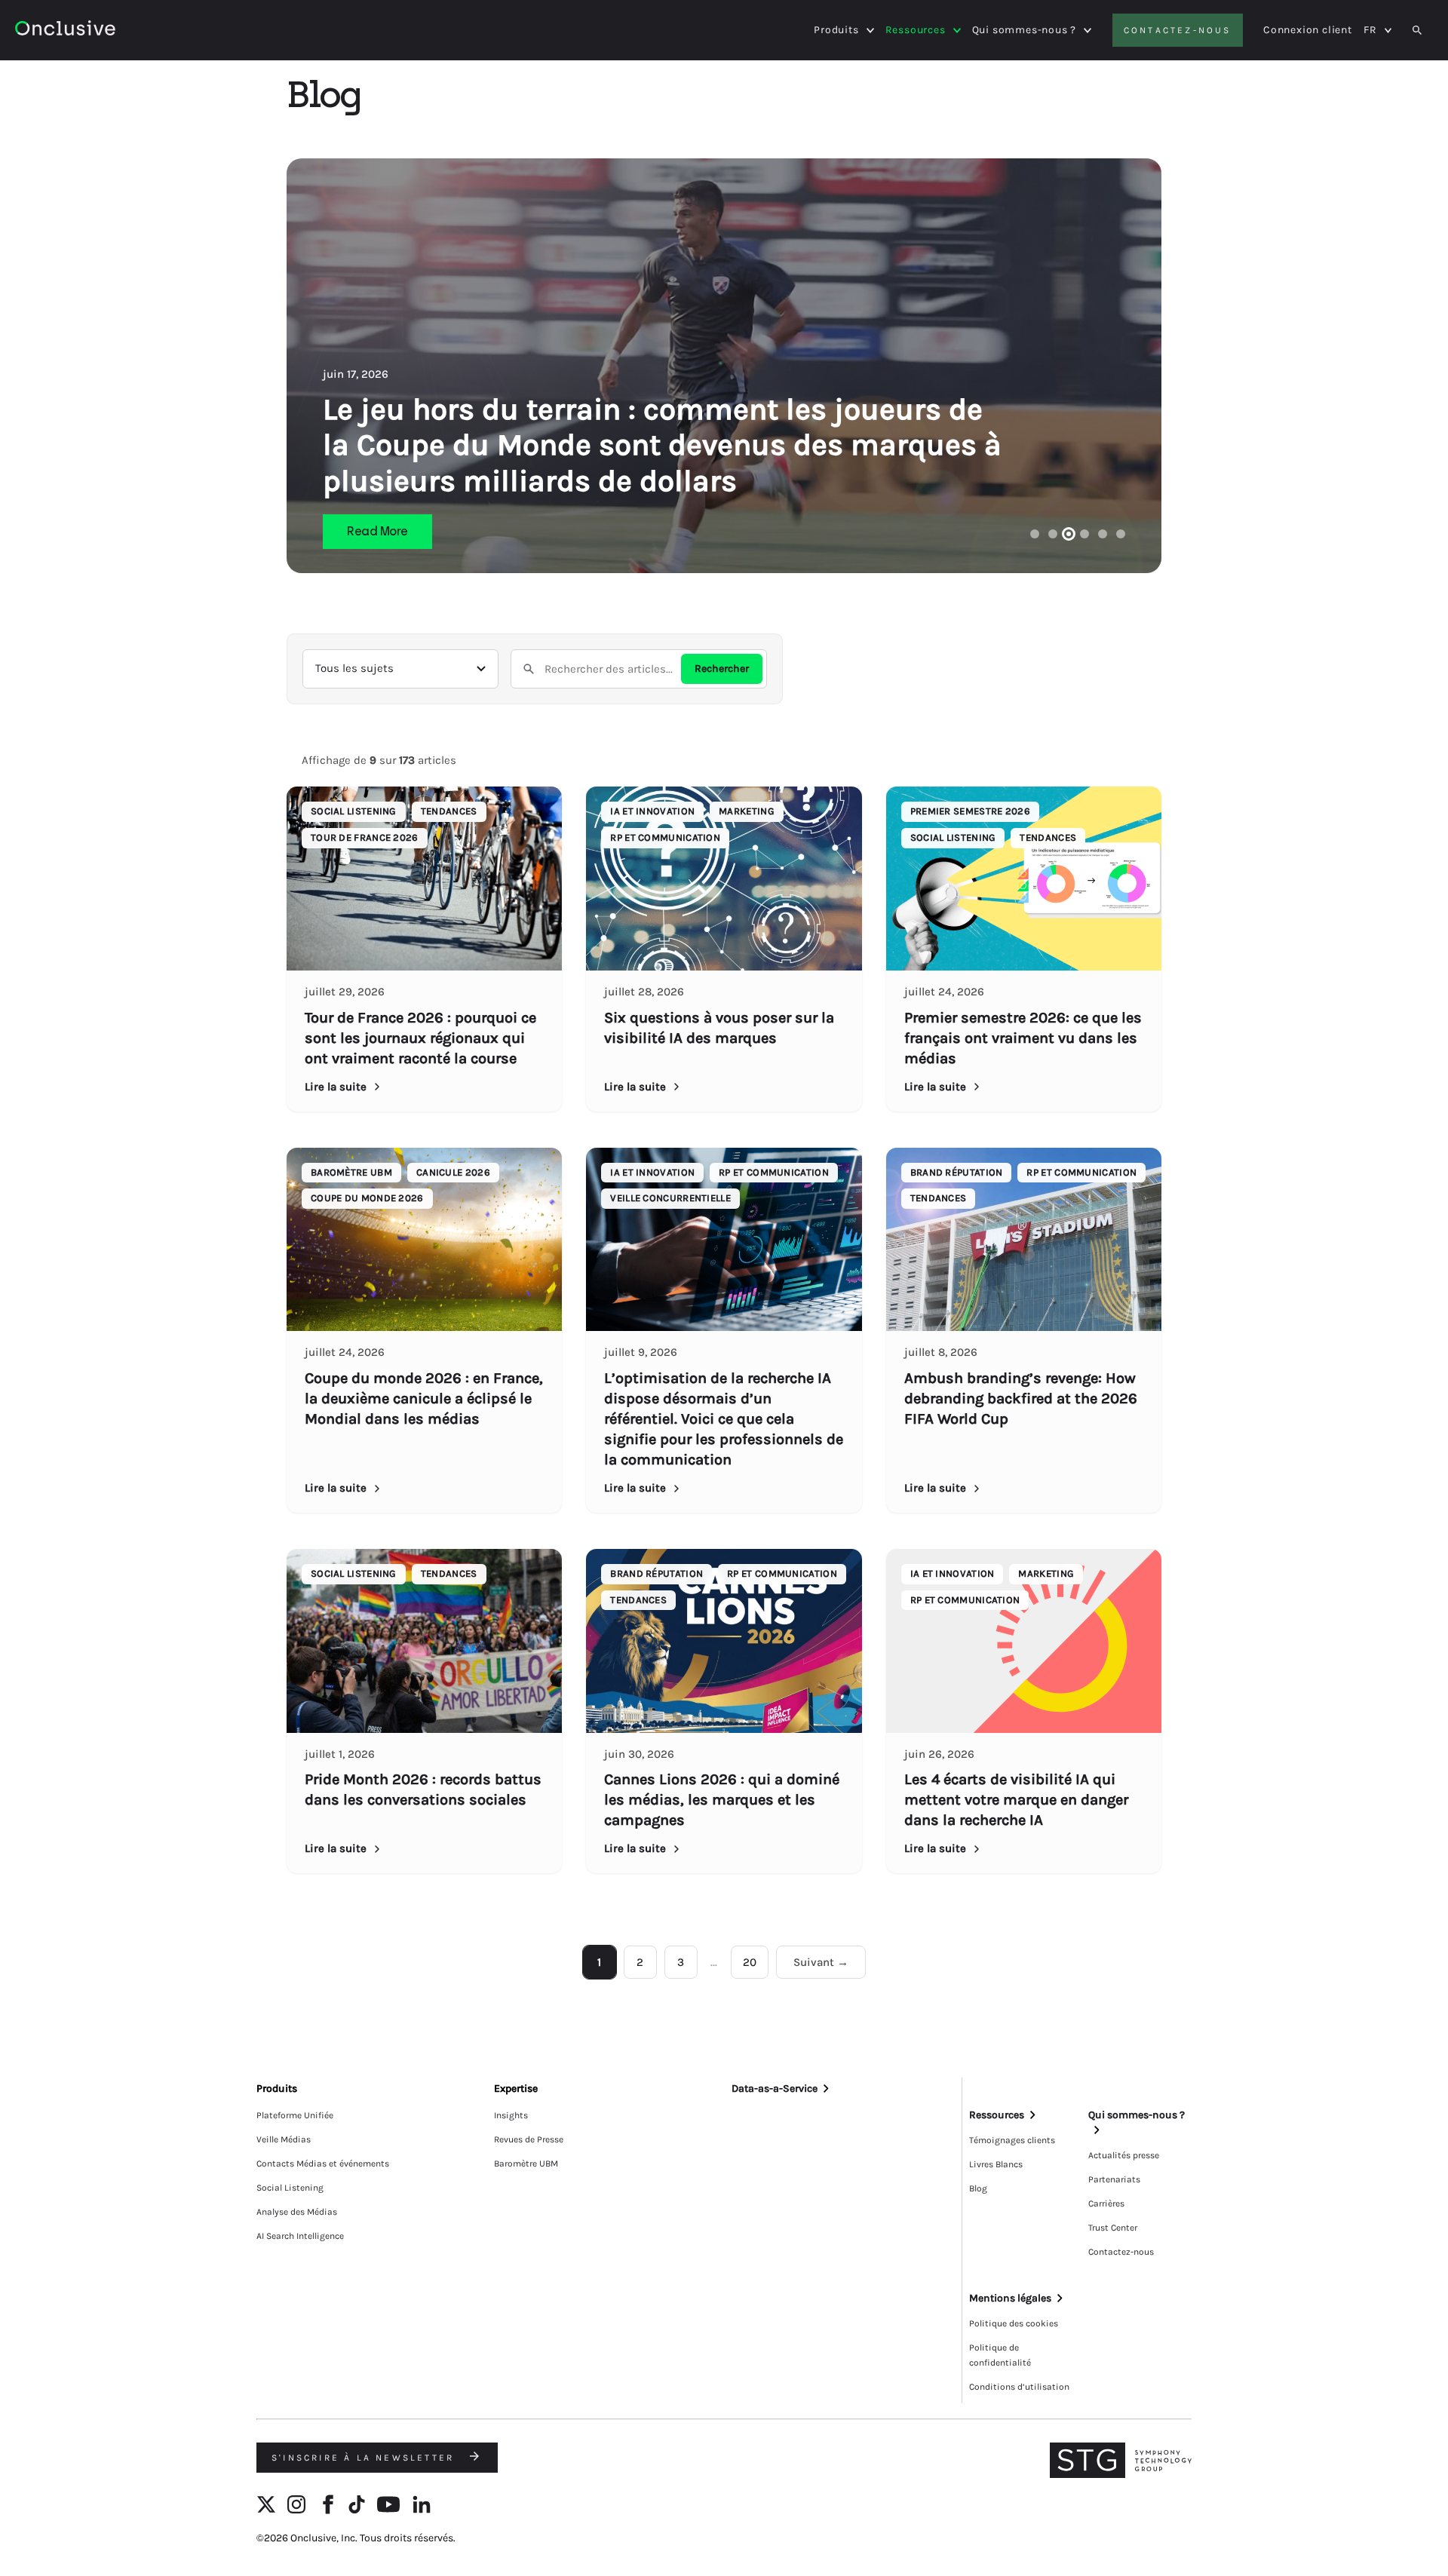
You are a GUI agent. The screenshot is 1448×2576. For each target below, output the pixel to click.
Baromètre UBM (526, 2164)
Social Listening (290, 2188)
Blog (978, 2188)
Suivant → (821, 1962)
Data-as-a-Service (775, 2088)
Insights (511, 2115)
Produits (836, 30)
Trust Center (1113, 2228)
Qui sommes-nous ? (1025, 30)
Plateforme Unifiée (295, 2115)
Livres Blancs (996, 2164)
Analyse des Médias (297, 2212)
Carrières (1106, 2203)
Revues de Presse (529, 2139)
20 (750, 1962)
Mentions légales (1010, 2298)
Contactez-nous (1178, 30)
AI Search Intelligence (300, 2236)
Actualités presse (1124, 2155)
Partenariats (1114, 2179)
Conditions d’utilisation (1019, 2387)
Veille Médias (284, 2139)
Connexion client (1308, 30)
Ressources (916, 30)
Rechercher (722, 669)
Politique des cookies (1014, 2323)
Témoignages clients (1012, 2140)
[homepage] (107, 31)
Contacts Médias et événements (323, 2164)
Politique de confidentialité (1000, 2355)
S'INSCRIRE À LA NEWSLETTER (365, 2458)
